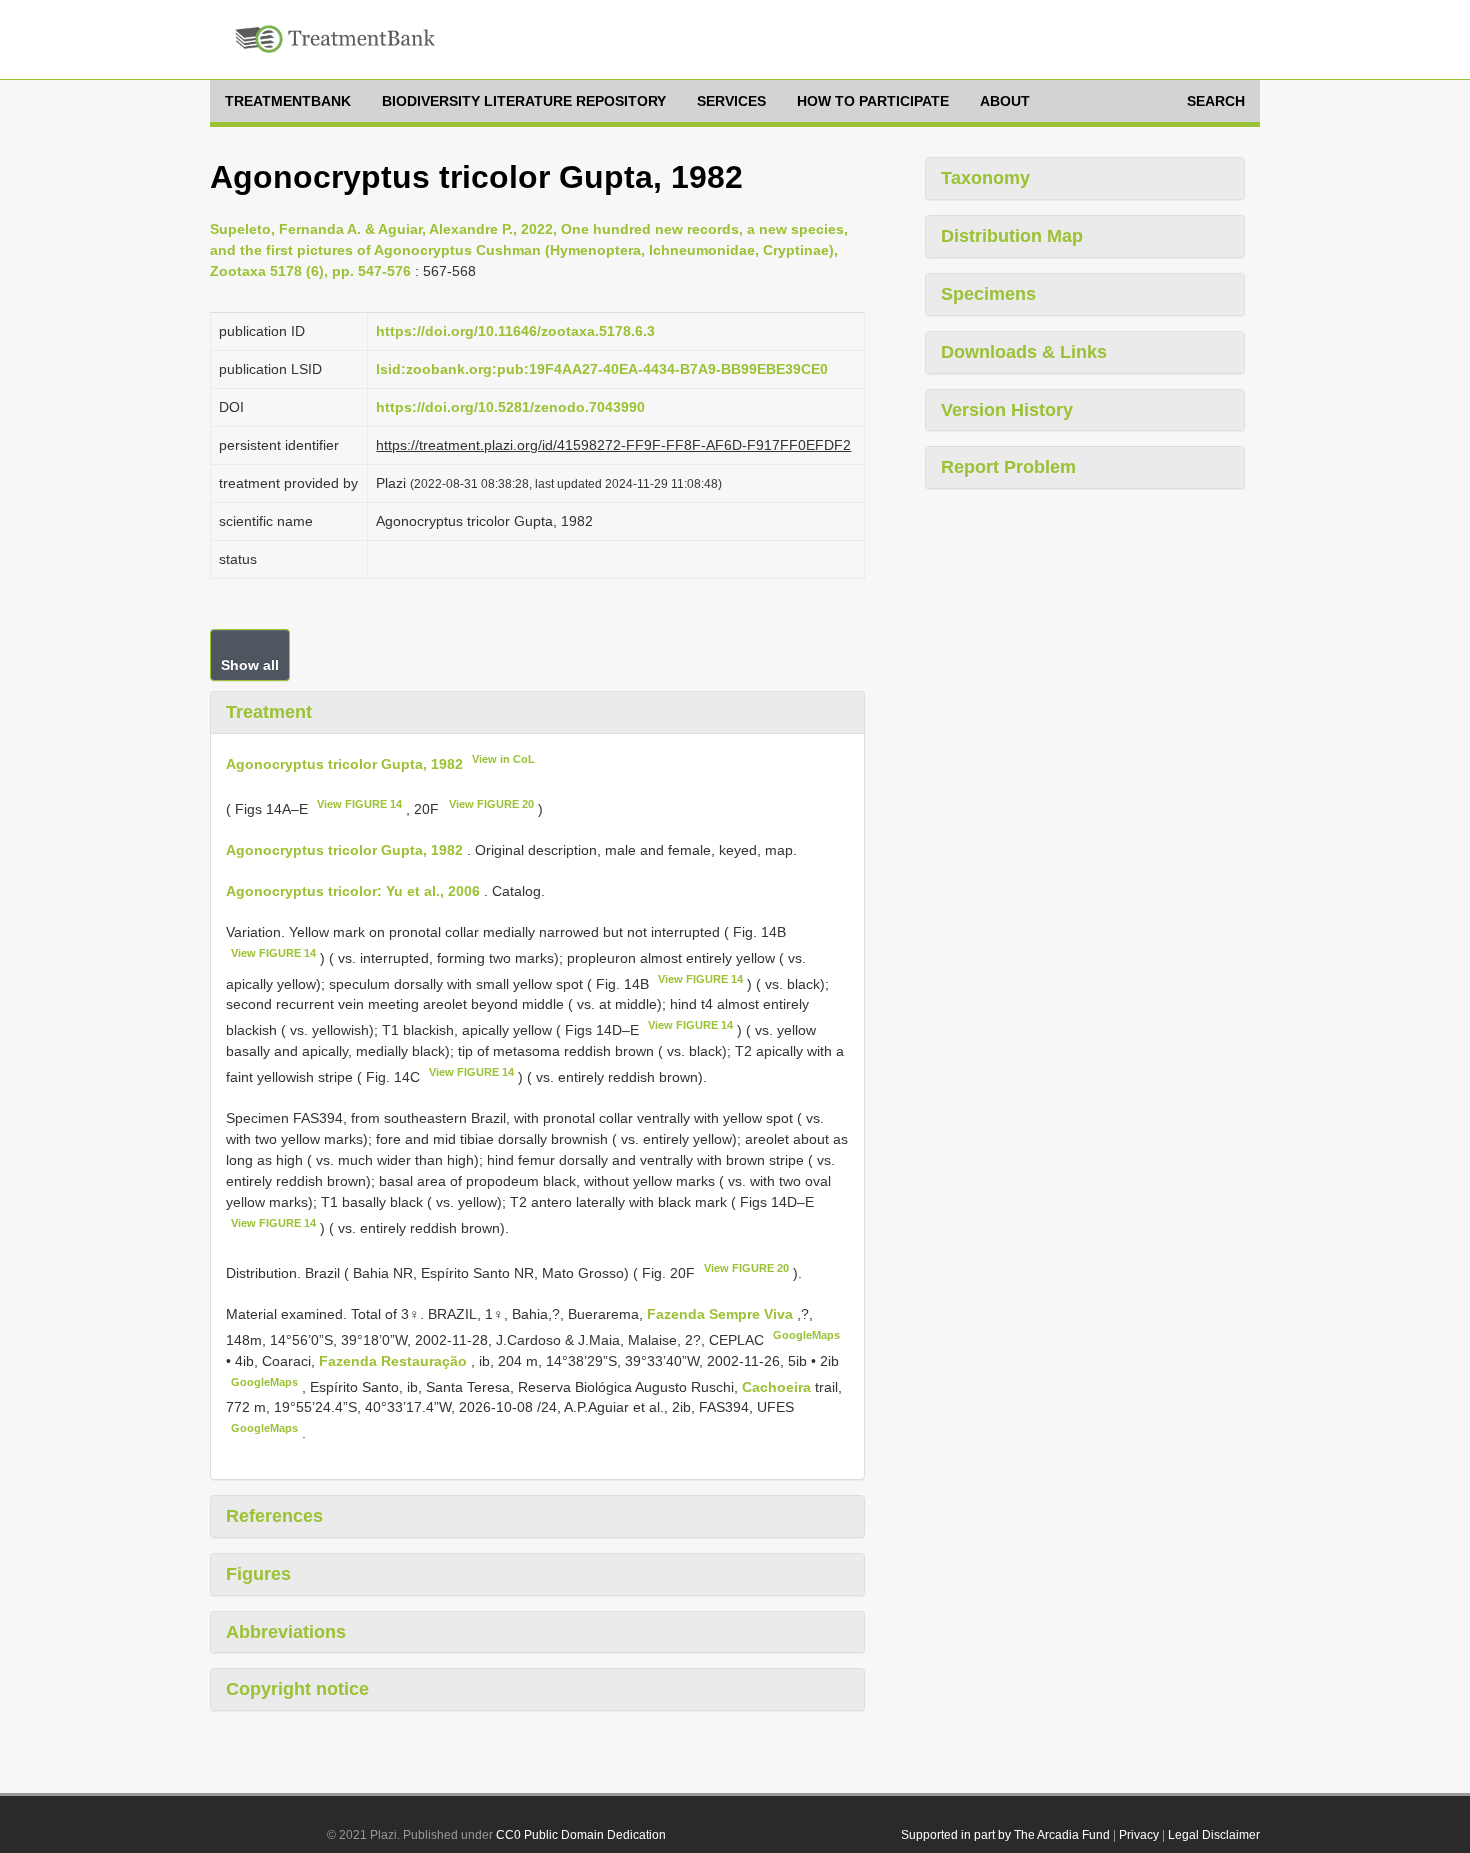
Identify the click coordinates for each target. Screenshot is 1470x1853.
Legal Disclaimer (1214, 1835)
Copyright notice (297, 1689)
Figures (258, 1574)
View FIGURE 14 (359, 804)
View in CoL (503, 759)
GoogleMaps (806, 1335)
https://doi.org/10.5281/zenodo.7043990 (510, 407)
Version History (1007, 410)
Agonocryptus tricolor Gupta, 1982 (344, 763)
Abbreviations (286, 1632)
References (274, 1516)
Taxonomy (985, 178)
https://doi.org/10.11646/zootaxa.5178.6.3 (515, 331)
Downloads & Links (1024, 352)
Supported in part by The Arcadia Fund (1005, 1835)
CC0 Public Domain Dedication (581, 1835)
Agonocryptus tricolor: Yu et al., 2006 (353, 891)
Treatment (269, 712)
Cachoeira (778, 1386)
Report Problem (1008, 467)
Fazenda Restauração (395, 1361)
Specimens (988, 294)
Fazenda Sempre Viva (722, 1314)
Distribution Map (1012, 236)
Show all (250, 665)
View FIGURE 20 (491, 804)
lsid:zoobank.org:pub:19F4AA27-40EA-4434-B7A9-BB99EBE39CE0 (602, 369)
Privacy (1139, 1835)
